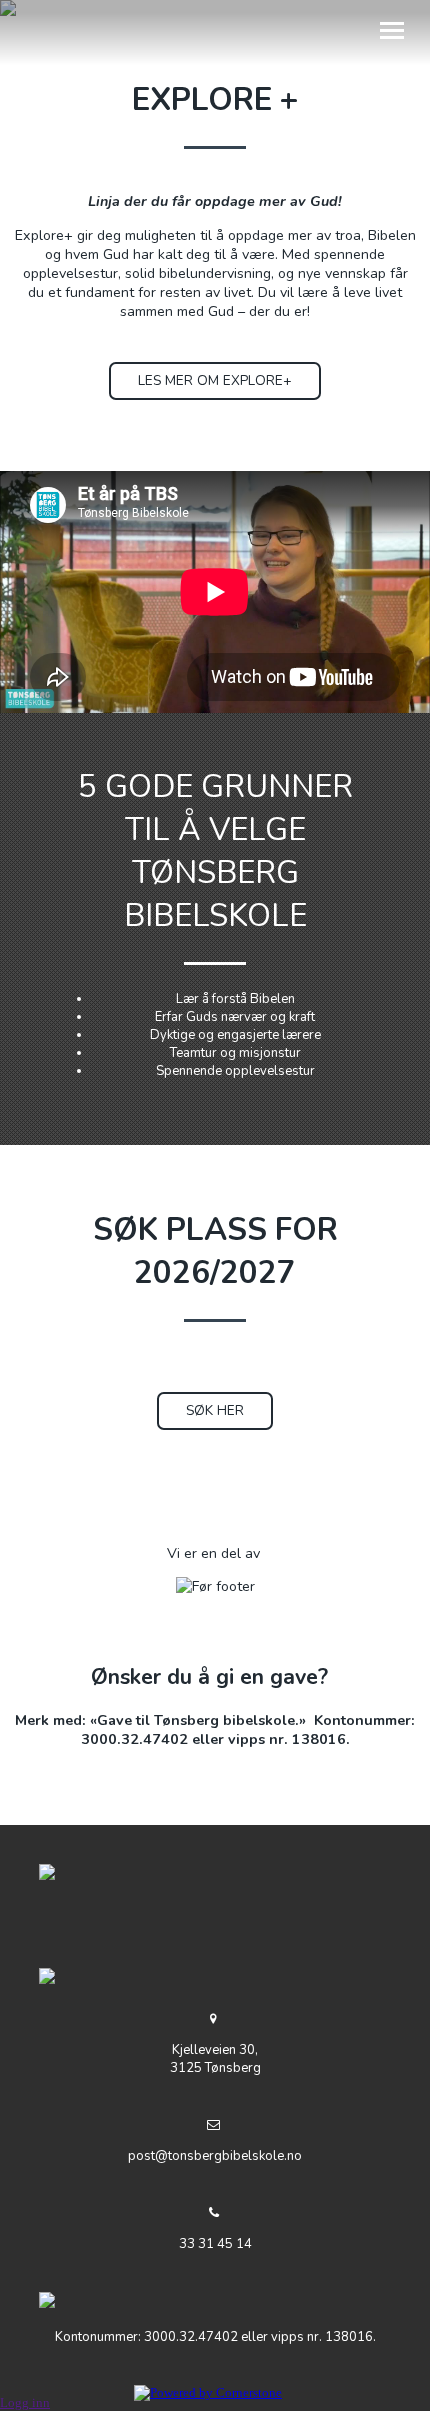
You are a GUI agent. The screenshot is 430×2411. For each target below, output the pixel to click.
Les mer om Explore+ (215, 380)
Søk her (215, 1410)
